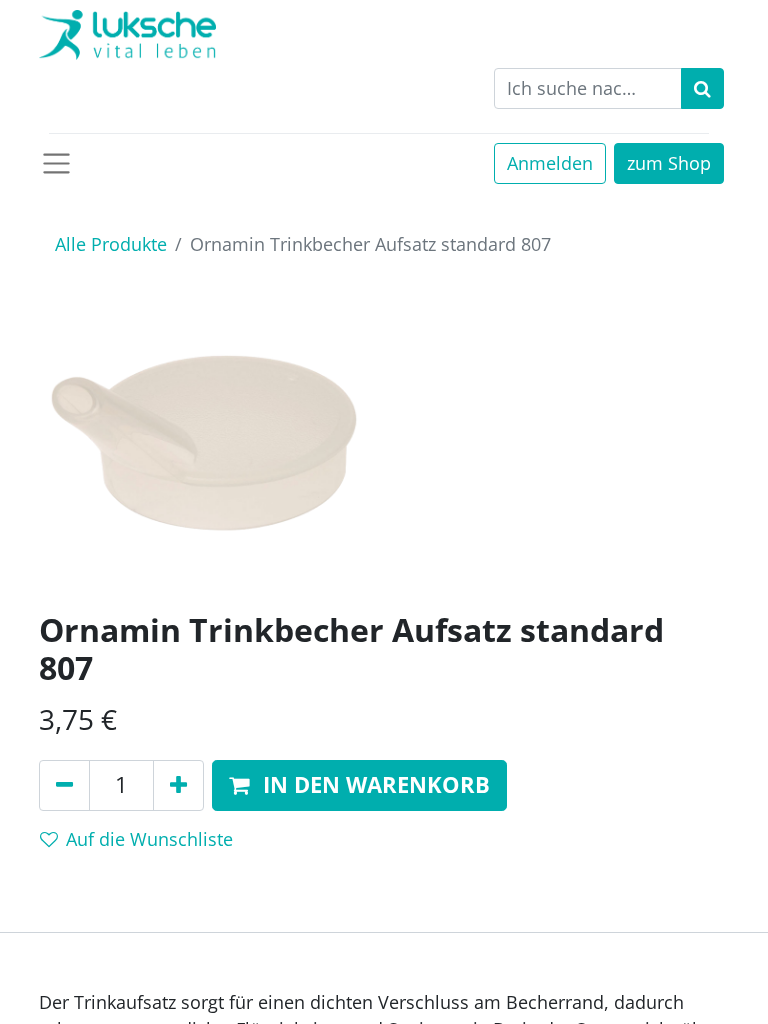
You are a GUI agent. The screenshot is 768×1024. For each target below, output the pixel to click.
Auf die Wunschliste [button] (149, 839)
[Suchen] (702, 88)
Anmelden (550, 163)
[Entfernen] (64, 785)
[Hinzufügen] (178, 785)
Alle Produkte (111, 244)
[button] (359, 785)
